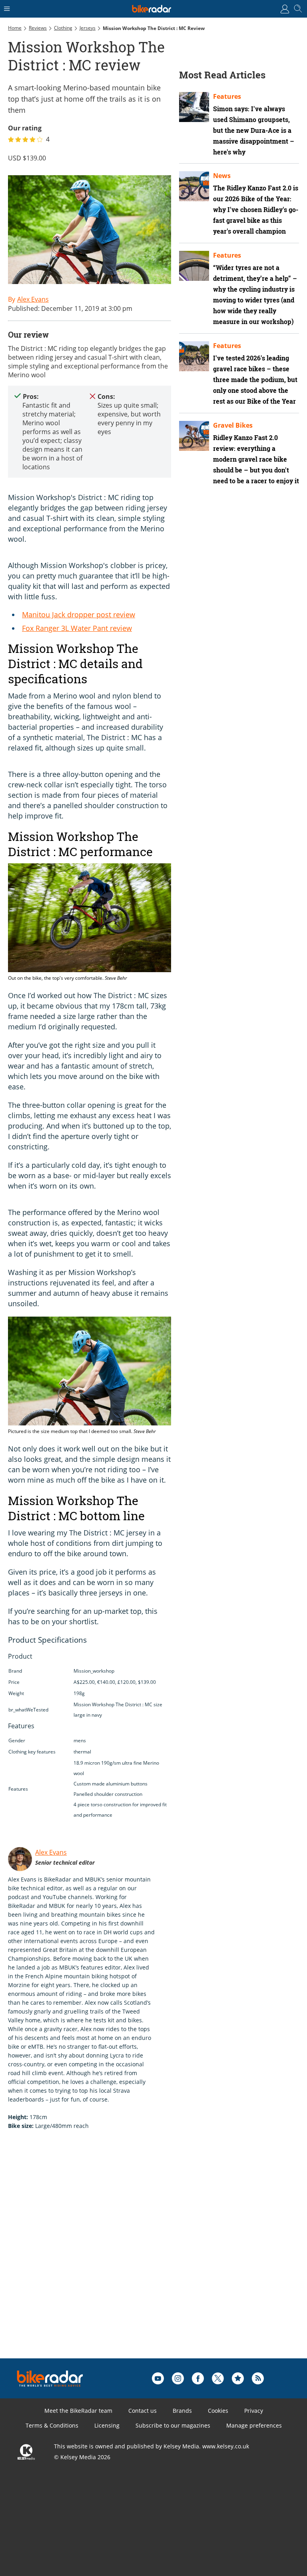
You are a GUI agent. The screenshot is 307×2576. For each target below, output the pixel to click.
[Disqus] (132, 2257)
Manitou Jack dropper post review (79, 614)
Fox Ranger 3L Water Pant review (77, 628)
